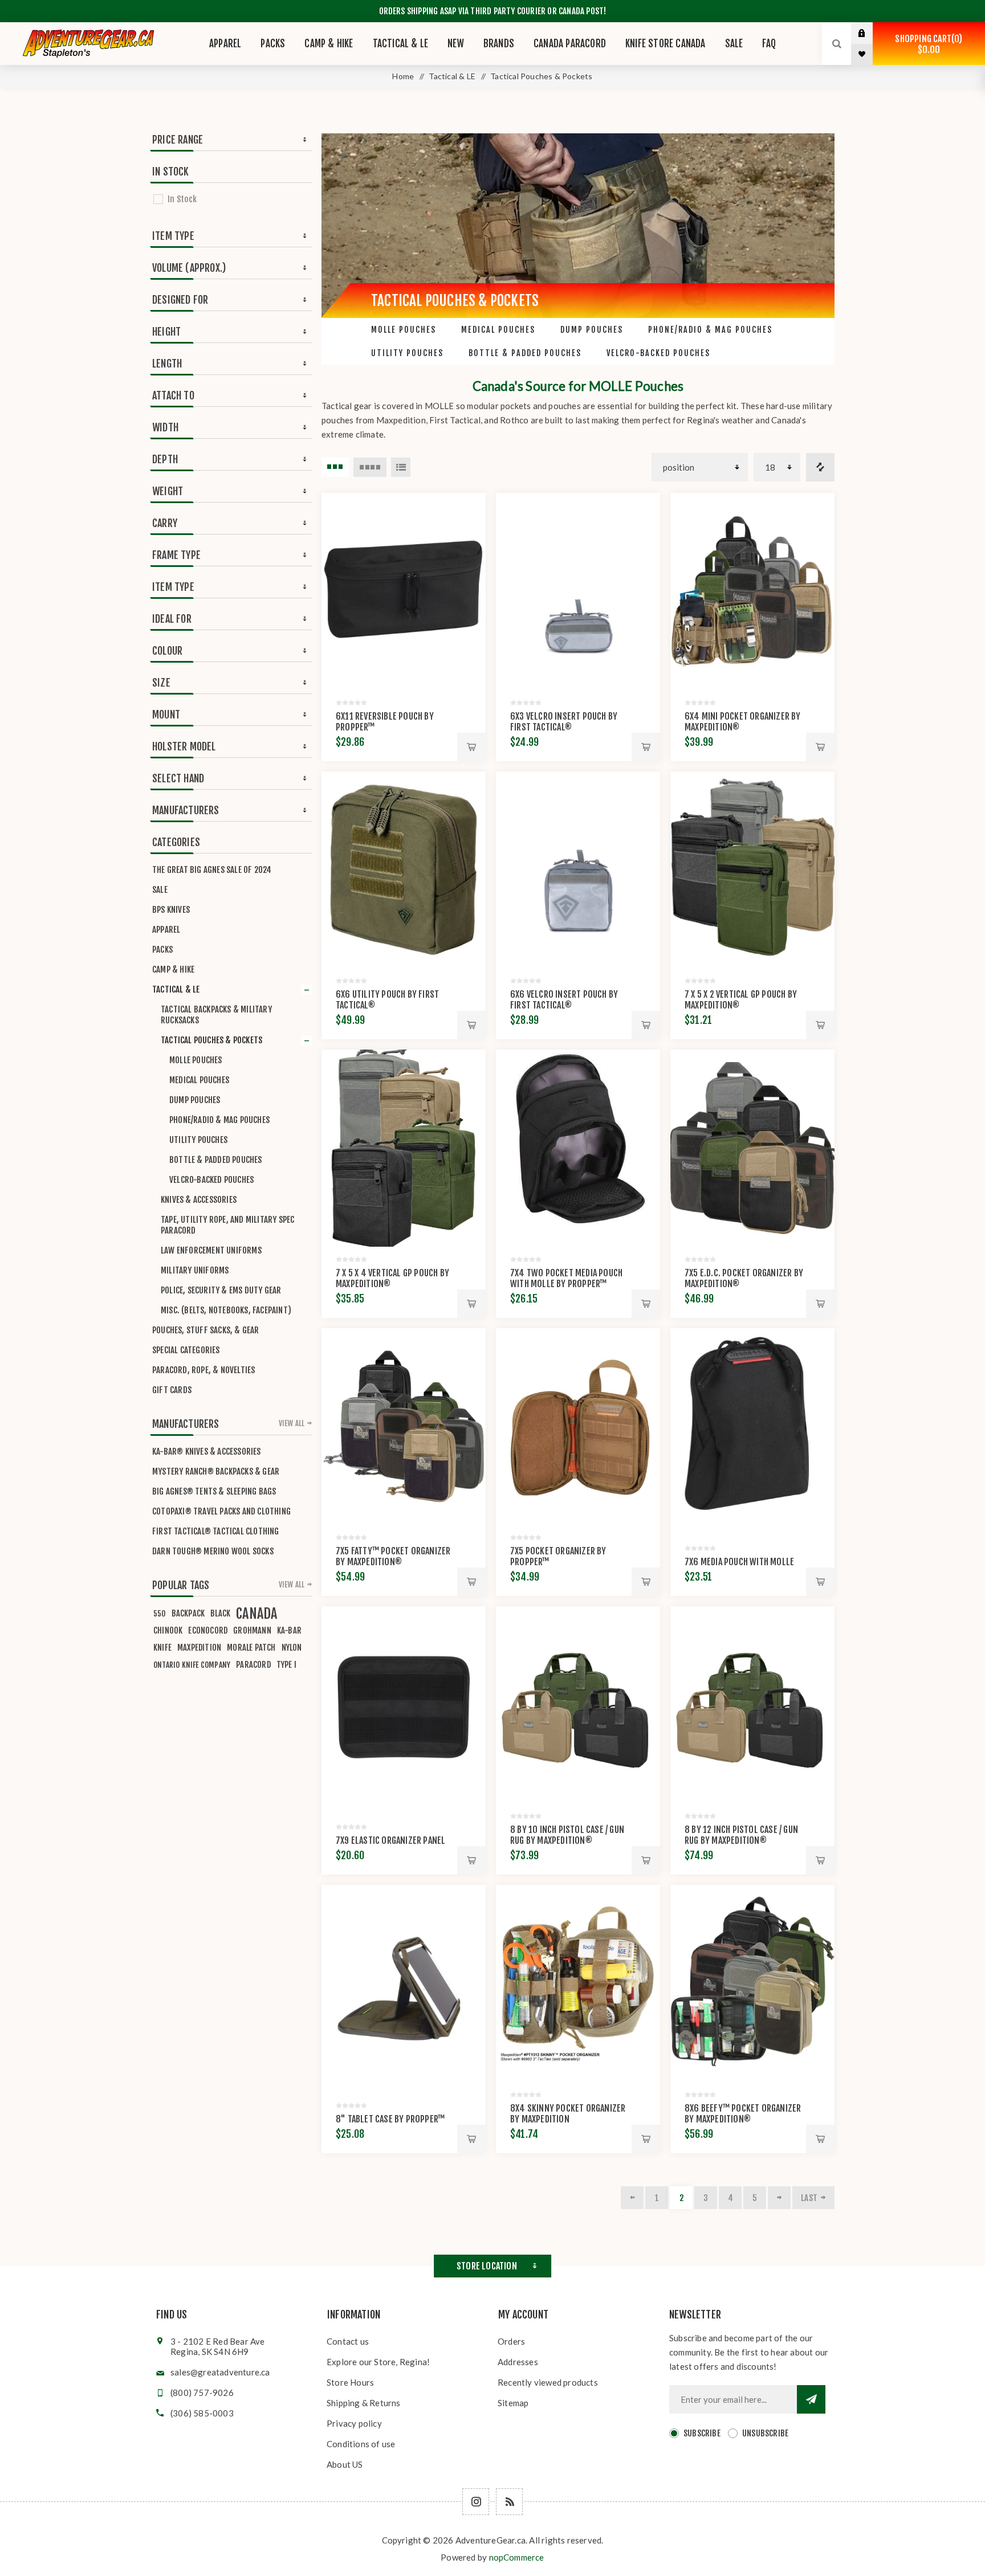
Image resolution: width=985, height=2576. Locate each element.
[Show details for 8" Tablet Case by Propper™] (404, 1983)
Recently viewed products (548, 2382)
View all (292, 1423)
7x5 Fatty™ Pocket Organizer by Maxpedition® (393, 1556)
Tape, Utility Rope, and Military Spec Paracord (227, 1225)
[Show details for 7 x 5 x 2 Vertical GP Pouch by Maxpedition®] (752, 870)
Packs (162, 950)
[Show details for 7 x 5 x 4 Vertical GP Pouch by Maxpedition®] (404, 1148)
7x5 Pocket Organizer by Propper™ (558, 1556)
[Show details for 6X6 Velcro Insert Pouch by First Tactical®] (578, 870)
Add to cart (471, 747)
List (401, 467)
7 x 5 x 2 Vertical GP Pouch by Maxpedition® (741, 1000)
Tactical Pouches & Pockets (211, 1040)
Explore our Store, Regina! (378, 2362)
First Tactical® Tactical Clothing (216, 1531)
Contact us (348, 2341)
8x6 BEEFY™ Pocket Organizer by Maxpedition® (743, 2114)
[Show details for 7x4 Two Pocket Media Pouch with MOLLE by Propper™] (578, 1148)
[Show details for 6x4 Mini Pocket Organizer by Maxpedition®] (752, 591)
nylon (292, 1648)
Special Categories (186, 1350)
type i (286, 1665)
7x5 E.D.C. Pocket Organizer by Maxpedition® (744, 1278)
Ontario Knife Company (192, 1665)
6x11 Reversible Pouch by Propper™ (385, 722)
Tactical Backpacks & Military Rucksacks (216, 1015)
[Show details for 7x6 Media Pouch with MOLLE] (752, 1427)
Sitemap (513, 2403)
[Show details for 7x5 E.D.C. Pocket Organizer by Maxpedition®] (752, 1148)
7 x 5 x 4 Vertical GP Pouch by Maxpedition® (392, 1278)
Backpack (188, 1613)
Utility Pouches (407, 353)
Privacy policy (354, 2423)
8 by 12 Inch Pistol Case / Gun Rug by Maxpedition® (741, 1835)
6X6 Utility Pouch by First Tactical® (387, 1000)
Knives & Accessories (199, 1200)
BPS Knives (171, 910)
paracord (253, 1665)
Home (403, 76)
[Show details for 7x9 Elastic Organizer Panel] (404, 1705)
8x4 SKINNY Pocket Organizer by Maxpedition (568, 2114)
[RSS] (509, 2502)
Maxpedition (199, 1648)
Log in (870, 33)
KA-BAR (289, 1630)
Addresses (518, 2362)
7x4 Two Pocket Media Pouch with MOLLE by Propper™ (566, 1278)
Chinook (168, 1630)
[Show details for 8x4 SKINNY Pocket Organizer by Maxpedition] (578, 1983)
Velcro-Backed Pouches (658, 353)
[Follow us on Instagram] (476, 2502)
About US (345, 2464)
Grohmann (252, 1630)
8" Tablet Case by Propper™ (390, 2119)
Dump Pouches (592, 330)
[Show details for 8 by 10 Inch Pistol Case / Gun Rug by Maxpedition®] (578, 1705)
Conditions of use (361, 2444)
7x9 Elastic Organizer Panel (390, 1840)
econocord (208, 1630)
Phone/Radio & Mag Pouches (710, 330)
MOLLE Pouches (404, 330)
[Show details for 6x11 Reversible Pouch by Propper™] (404, 591)
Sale (160, 890)
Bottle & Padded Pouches (525, 353)
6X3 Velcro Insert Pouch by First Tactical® (564, 722)
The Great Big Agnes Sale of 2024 (212, 870)
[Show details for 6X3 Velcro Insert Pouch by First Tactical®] (578, 591)
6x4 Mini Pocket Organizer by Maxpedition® (743, 722)
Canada (257, 1614)
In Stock (182, 199)
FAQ (769, 44)
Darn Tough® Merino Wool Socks (213, 1551)
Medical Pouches (498, 330)
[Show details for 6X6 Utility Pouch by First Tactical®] (404, 870)
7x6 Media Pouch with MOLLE (739, 1562)
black (220, 1613)
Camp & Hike (173, 969)
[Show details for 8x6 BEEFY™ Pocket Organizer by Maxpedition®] (752, 1983)
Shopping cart (927, 44)
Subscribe (702, 2433)
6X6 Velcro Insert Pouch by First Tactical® (564, 1000)
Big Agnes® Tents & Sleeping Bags (214, 1491)
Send (811, 2399)
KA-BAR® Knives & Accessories (207, 1452)
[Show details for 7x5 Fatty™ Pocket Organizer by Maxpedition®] (404, 1427)
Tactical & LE (176, 989)
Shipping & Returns (364, 2403)
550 (160, 1613)
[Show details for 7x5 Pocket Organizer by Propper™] (578, 1427)
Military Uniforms (195, 1270)
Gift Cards (172, 1390)
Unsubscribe (765, 2433)
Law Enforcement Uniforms (211, 1250)
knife (162, 1648)
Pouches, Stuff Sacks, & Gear (206, 1330)
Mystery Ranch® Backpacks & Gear (216, 1471)
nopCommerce (517, 2557)
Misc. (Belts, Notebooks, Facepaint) (226, 1310)
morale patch (251, 1648)
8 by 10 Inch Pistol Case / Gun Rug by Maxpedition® (567, 1835)
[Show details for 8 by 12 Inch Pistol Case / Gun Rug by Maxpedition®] (752, 1705)
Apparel (166, 930)
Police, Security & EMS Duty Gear (221, 1290)
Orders (511, 2341)
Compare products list (820, 467)
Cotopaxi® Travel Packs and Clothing (221, 1511)
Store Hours (350, 2382)
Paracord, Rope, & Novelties (203, 1370)
